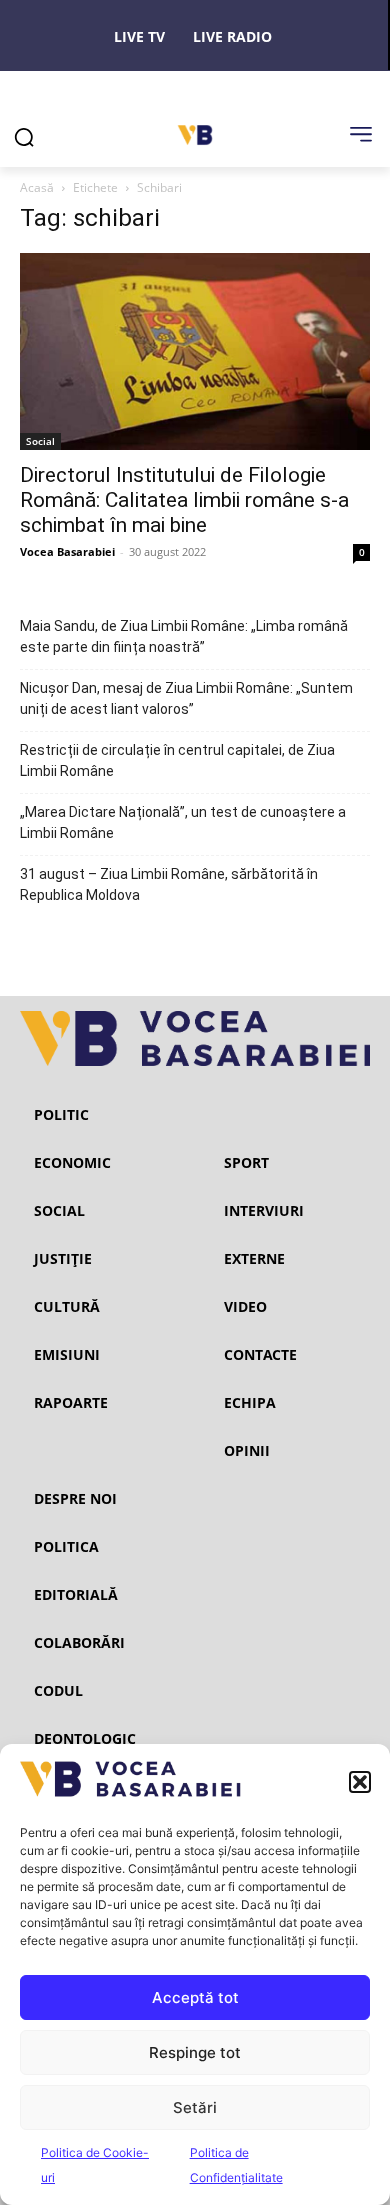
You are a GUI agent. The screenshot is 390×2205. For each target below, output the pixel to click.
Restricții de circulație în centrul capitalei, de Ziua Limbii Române (177, 760)
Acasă (37, 187)
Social (40, 441)
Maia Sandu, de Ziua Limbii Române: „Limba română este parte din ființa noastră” (184, 636)
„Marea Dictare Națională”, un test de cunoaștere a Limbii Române (183, 822)
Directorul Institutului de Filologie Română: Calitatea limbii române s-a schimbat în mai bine (184, 500)
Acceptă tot (195, 1997)
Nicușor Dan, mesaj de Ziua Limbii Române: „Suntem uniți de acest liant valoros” (186, 698)
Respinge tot (195, 2052)
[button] (360, 1782)
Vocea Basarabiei (67, 551)
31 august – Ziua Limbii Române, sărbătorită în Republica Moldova (169, 884)
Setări (195, 2107)
